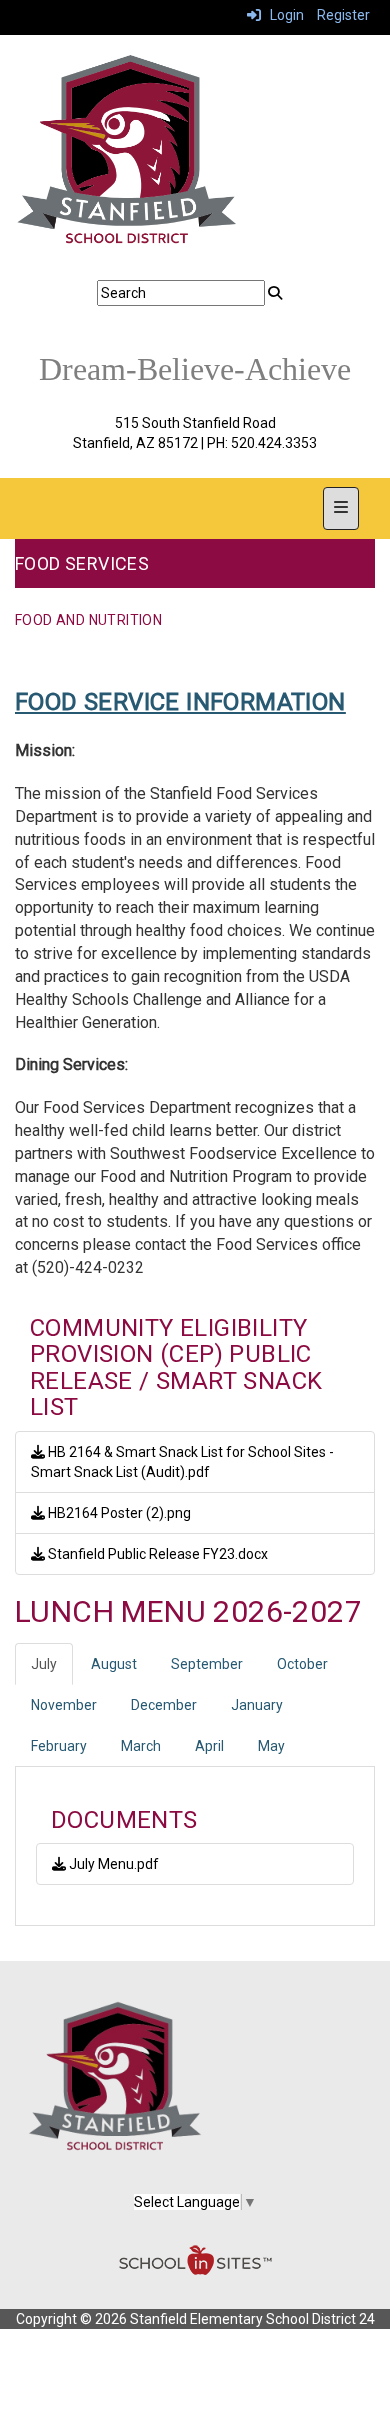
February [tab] (59, 1746)
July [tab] (44, 1664)
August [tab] (114, 1664)
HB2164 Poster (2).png (118, 1513)
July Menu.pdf (112, 1864)
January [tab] (257, 1705)
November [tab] (64, 1705)
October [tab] (302, 1664)
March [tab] (141, 1746)
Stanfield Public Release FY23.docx (156, 1554)
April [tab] (209, 1746)
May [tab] (271, 1746)
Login (282, 15)
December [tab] (164, 1705)
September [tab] (207, 1664)
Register (343, 15)
